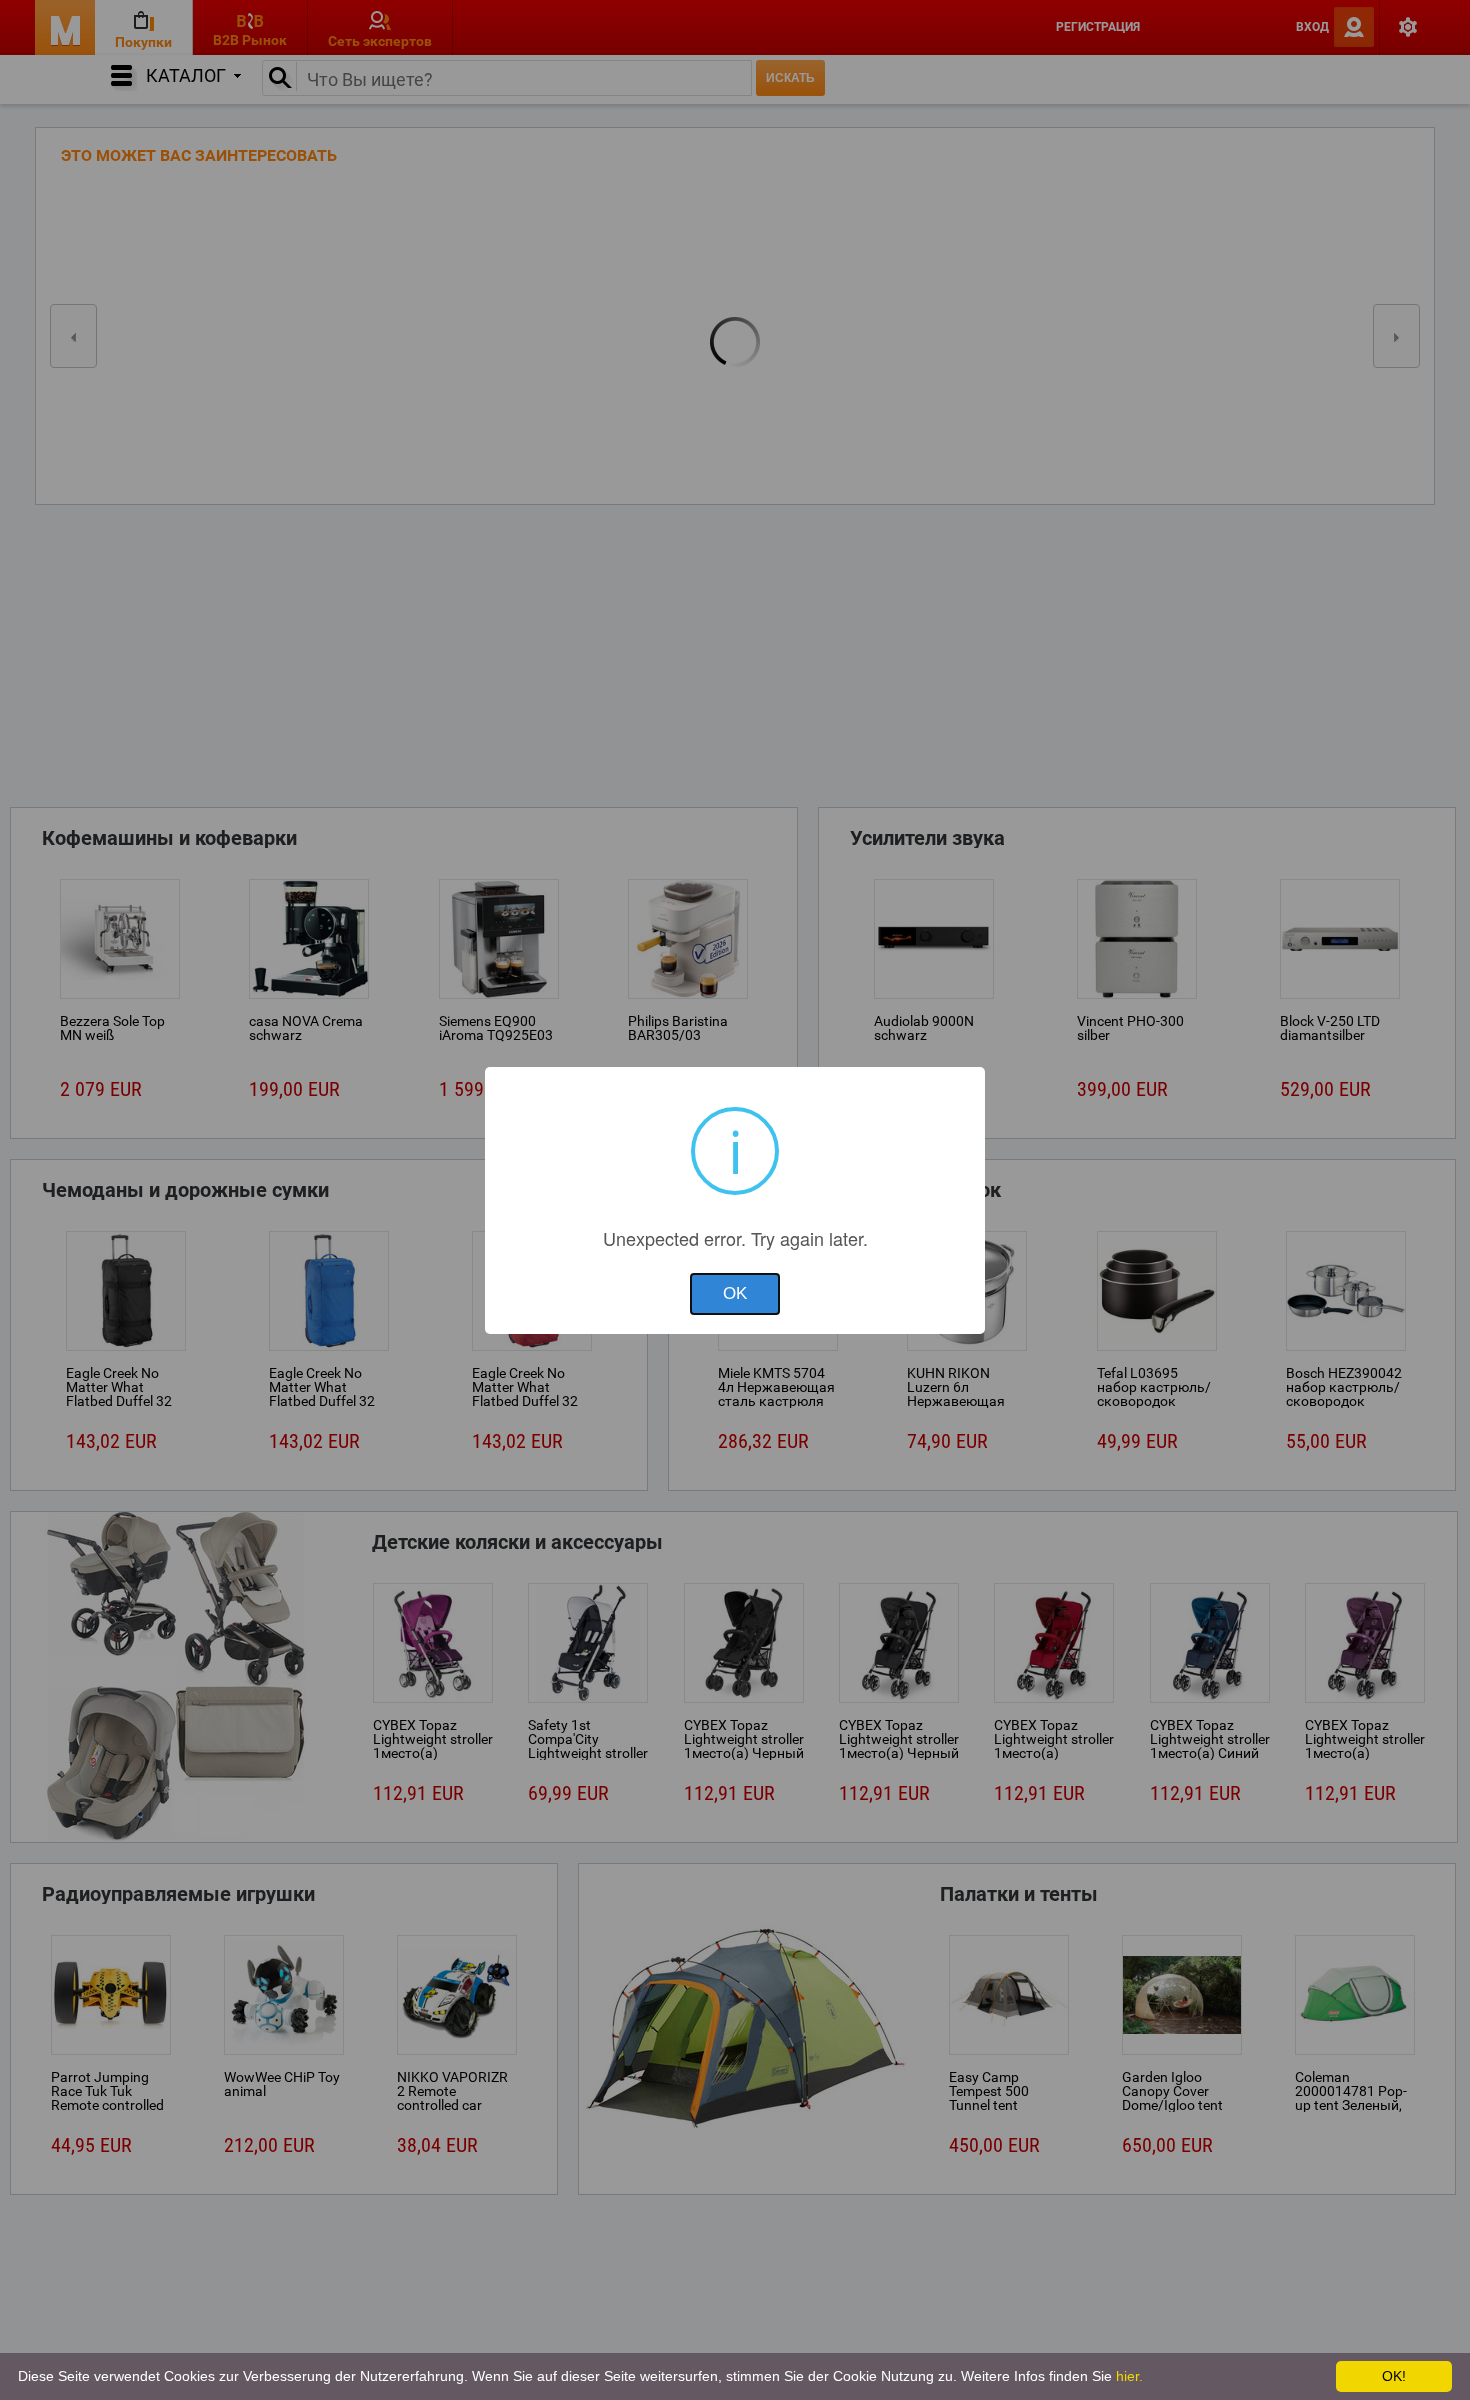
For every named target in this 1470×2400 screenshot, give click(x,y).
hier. (1129, 2376)
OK (735, 1293)
